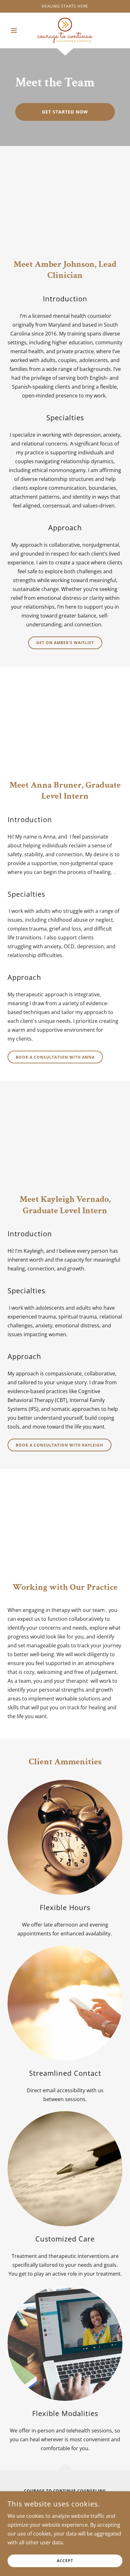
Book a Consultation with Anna (55, 1057)
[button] (16, 30)
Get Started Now (65, 112)
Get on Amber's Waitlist (65, 643)
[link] (65, 30)
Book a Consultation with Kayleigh (59, 1445)
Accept (65, 2561)
